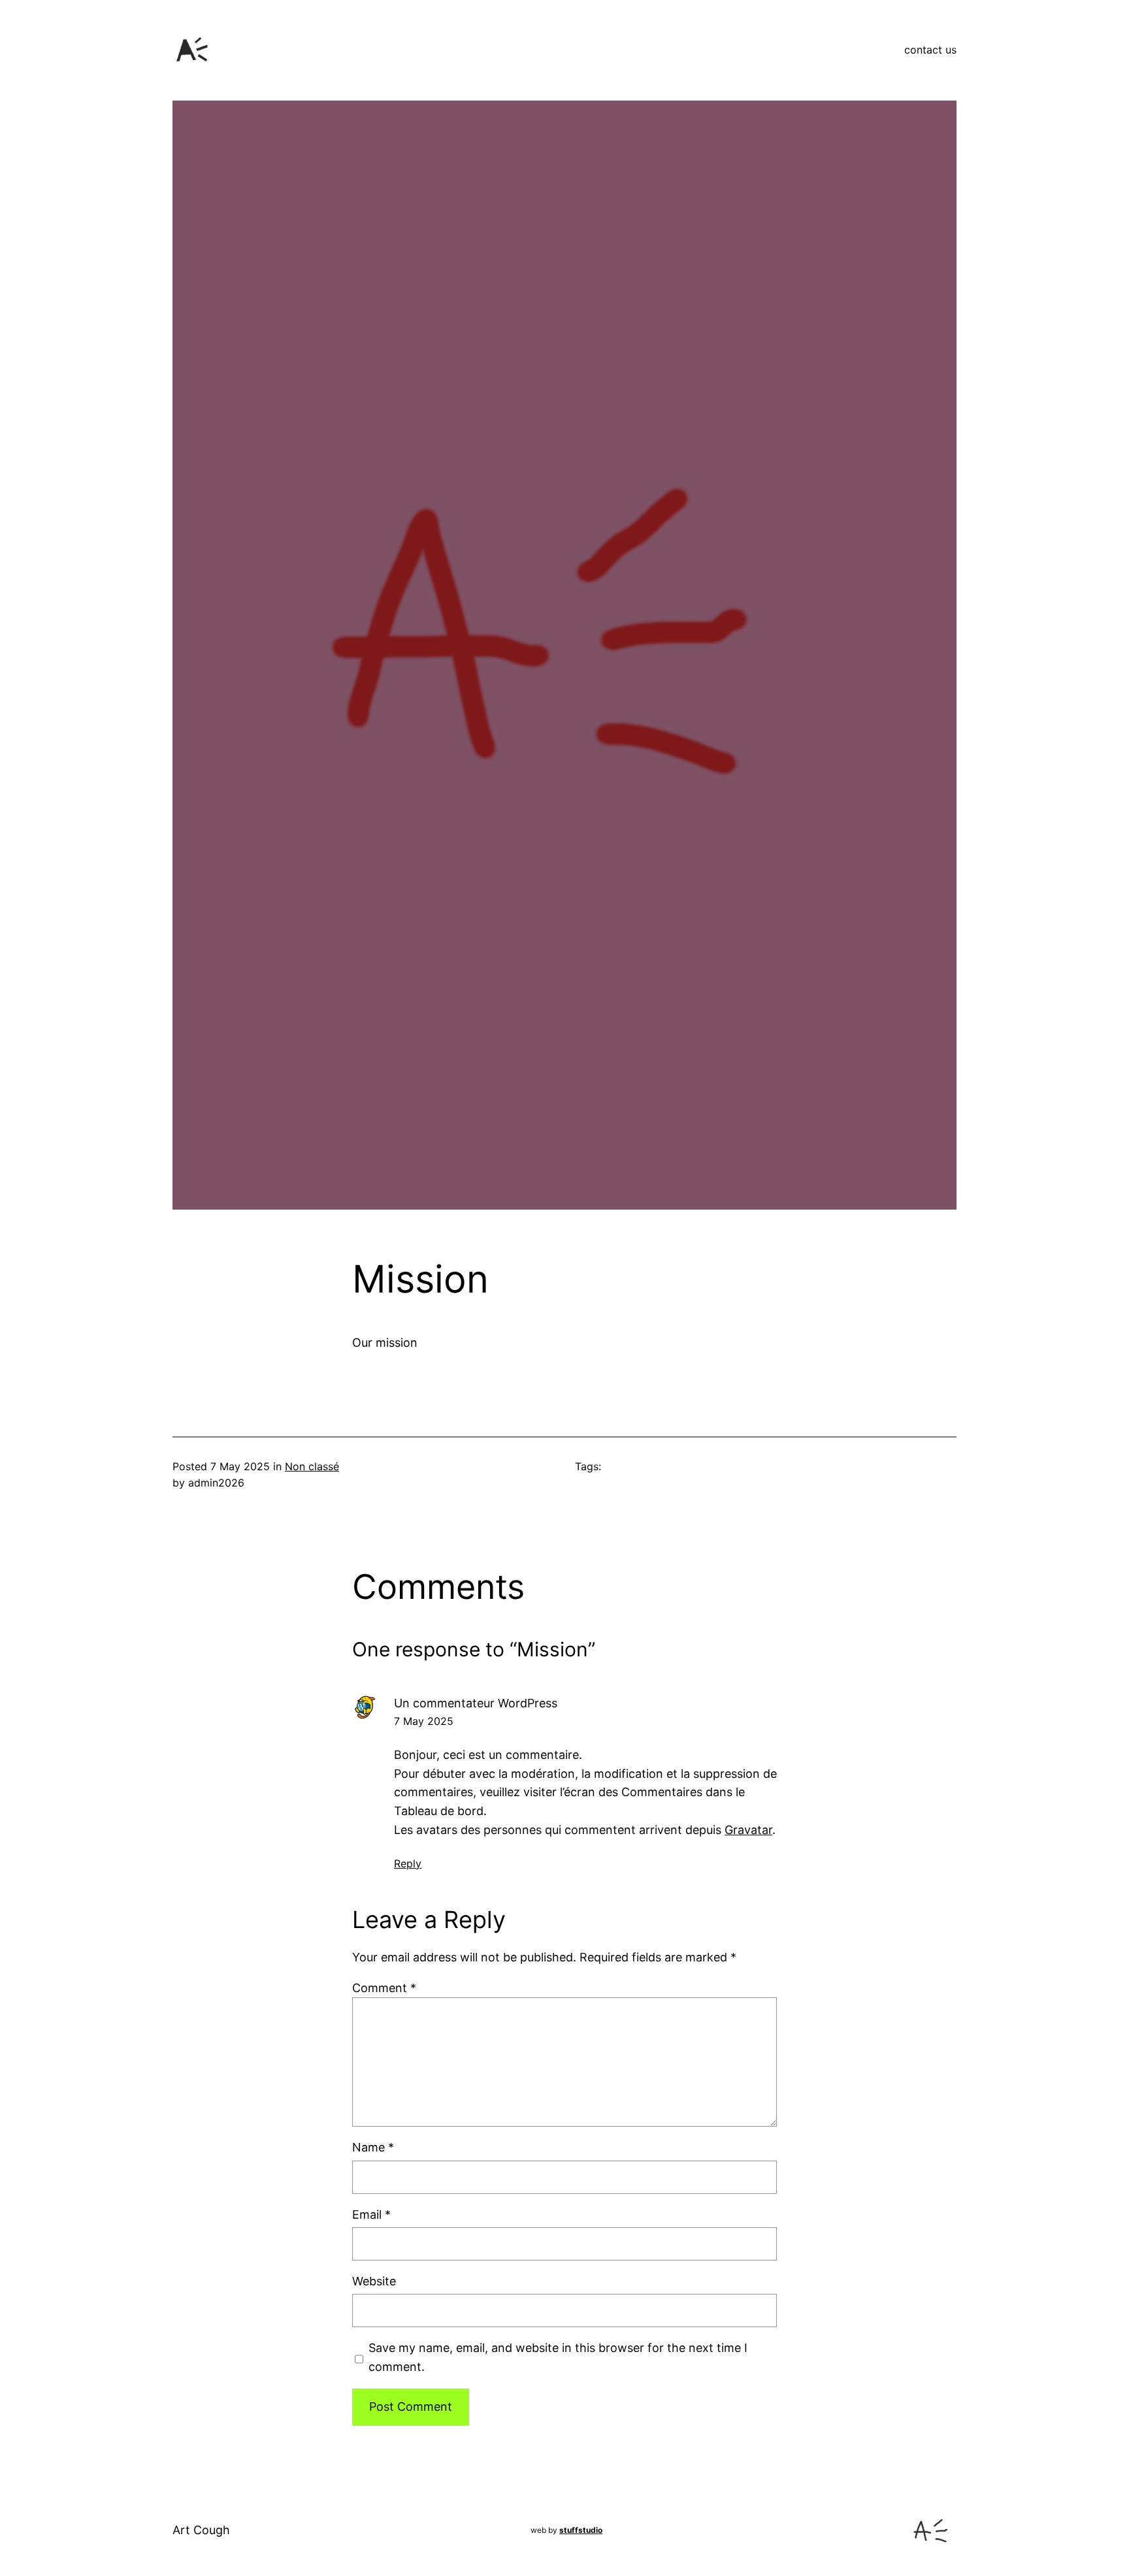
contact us (930, 50)
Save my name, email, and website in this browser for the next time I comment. (558, 2357)
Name (373, 2147)
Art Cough (201, 2530)
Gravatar (748, 1830)
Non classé (312, 1466)
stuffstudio (581, 2530)
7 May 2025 (424, 1721)
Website (374, 2281)
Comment (384, 1988)
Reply (408, 1863)
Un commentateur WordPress (476, 1703)
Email (371, 2214)
